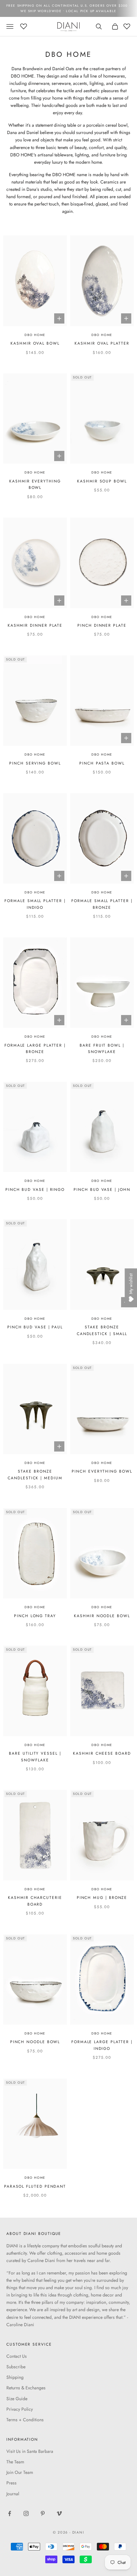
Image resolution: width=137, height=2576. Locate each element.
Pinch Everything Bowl (102, 1471)
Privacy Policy (20, 2409)
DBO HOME (35, 335)
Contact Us (17, 2356)
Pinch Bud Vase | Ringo (35, 1190)
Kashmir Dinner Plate (35, 625)
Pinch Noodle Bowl (35, 2042)
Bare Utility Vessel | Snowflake (35, 1757)
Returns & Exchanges (26, 2388)
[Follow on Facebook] (10, 2513)
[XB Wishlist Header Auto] (24, 26)
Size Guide (17, 2399)
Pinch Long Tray (35, 1616)
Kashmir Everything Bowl (35, 484)
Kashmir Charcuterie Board (35, 1901)
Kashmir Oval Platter (102, 343)
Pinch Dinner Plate (102, 625)
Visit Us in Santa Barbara (30, 2451)
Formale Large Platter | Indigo (102, 2045)
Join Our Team (20, 2472)
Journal (13, 2494)
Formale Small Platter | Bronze (102, 904)
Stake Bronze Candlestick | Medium (35, 1475)
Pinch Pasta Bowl (102, 763)
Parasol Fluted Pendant (35, 2186)
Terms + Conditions (25, 2420)
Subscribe (16, 2367)
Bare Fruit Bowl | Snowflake (102, 1049)
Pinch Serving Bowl (35, 763)
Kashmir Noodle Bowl (102, 1616)
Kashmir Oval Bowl (35, 343)
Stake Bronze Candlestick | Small (102, 1330)
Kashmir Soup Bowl (102, 481)
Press (11, 2483)
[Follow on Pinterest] (43, 2513)
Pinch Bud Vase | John (102, 1190)
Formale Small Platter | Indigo (35, 904)
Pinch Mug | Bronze (102, 1898)
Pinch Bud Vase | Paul (35, 1327)
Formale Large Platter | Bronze (35, 1049)
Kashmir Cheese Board (102, 1753)
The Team (15, 2462)
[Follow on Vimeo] (59, 2513)
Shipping (15, 2377)
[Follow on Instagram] (26, 2513)
